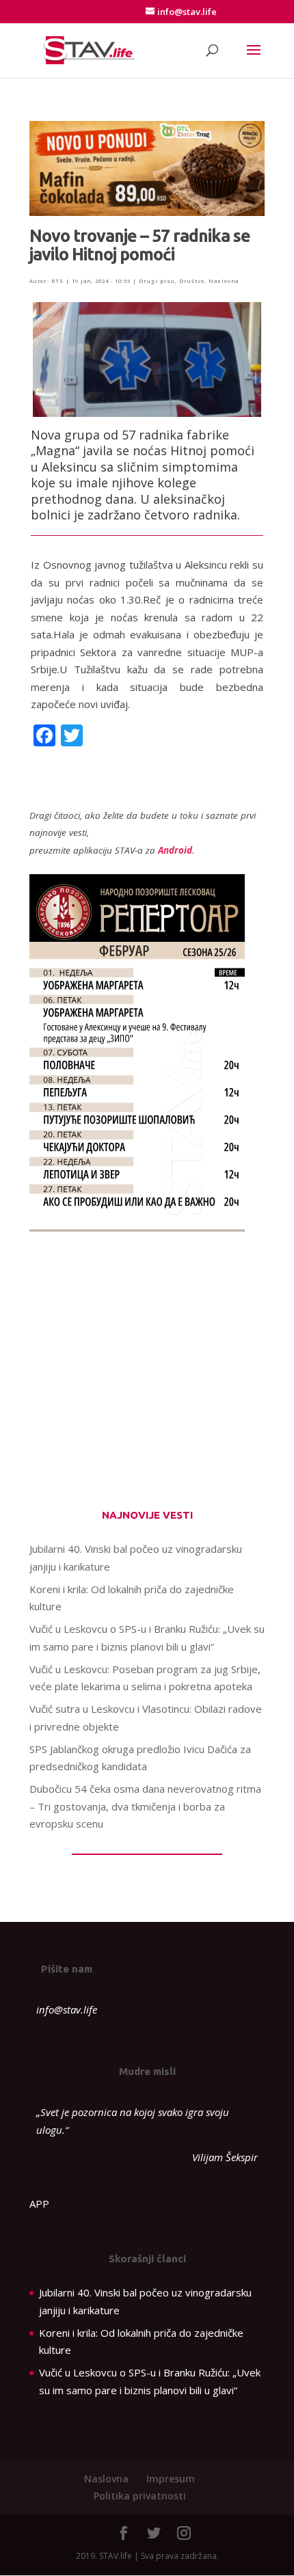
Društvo (192, 281)
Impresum (171, 2479)
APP (39, 2204)
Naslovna (224, 281)
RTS (57, 281)
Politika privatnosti (140, 2496)
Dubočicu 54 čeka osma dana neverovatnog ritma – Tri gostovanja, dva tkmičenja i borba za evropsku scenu (145, 1806)
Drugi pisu (157, 281)
